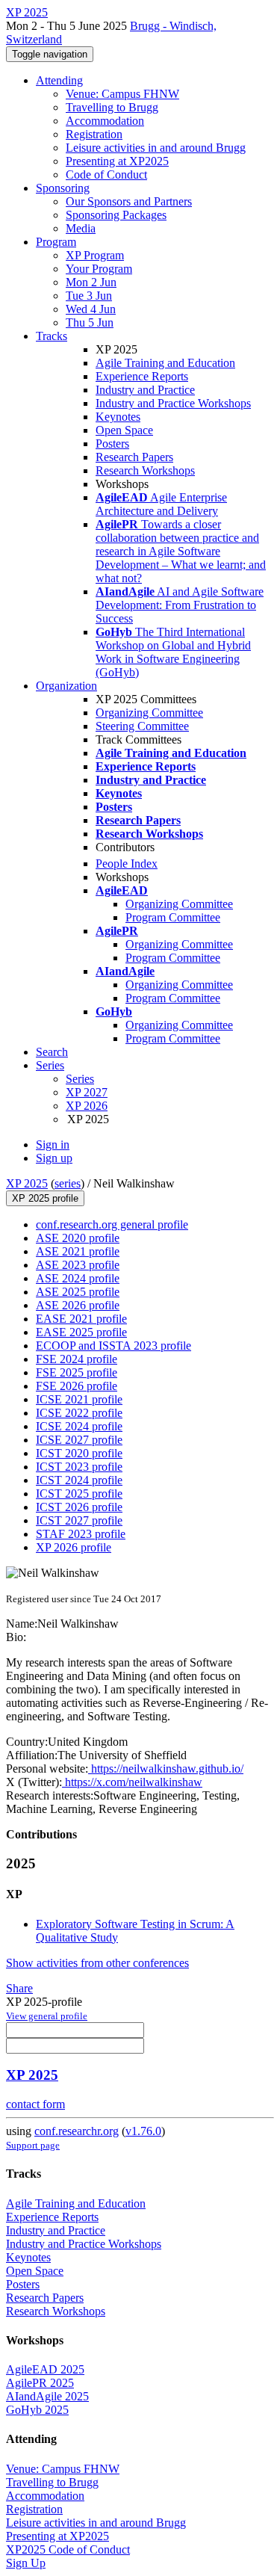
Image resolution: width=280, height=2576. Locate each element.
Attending (59, 80)
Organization (66, 686)
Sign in (53, 1145)
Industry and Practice (145, 390)
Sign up (54, 1158)
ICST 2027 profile (79, 1520)
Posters (112, 444)
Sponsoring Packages (116, 215)
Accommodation (105, 121)
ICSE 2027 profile (79, 1440)
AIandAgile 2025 (47, 2396)
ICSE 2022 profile (79, 1413)
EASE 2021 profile (81, 1319)
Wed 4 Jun (91, 309)
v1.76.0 (143, 2131)
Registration (94, 134)
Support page (33, 2145)
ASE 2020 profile (78, 1238)
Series (80, 1079)
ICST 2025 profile (79, 1494)
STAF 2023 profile (81, 1534)
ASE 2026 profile (78, 1305)
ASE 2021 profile (78, 1251)
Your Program (99, 269)
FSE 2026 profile (77, 1386)
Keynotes (118, 417)
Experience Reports (142, 376)
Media (81, 228)
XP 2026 (87, 1106)
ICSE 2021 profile (79, 1399)
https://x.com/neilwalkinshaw (132, 1782)
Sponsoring (63, 188)
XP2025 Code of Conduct (68, 2549)
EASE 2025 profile (81, 1332)
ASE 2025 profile (78, 1292)
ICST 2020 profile (79, 1453)
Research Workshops (145, 470)
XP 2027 (87, 1092)
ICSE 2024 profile (79, 1426)
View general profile (47, 2016)
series (68, 1183)
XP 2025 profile (45, 1198)
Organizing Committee (149, 713)
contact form (35, 2104)
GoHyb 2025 (37, 2410)
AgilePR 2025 (40, 2383)
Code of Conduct (106, 174)
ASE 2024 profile (78, 1278)
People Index (127, 864)
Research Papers (134, 457)
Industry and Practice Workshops (173, 403)
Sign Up (26, 2563)
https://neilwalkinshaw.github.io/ (166, 1769)
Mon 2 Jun (91, 282)
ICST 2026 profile (79, 1507)
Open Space (124, 430)
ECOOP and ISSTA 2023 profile (113, 1346)
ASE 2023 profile (78, 1265)
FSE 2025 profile (77, 1372)
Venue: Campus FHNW (122, 94)
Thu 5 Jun (90, 322)
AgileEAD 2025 (45, 2369)
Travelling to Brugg (112, 107)
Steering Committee (142, 726)
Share (19, 1988)
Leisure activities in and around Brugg (156, 148)
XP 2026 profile (74, 1547)
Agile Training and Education (165, 363)
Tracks (52, 336)
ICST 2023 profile (79, 1467)
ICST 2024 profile (79, 1480)
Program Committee (173, 917)
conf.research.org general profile (112, 1224)
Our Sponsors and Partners (129, 201)
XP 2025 (27, 1183)
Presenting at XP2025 (117, 161)
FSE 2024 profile (77, 1359)
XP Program (95, 255)
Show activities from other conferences (97, 1963)
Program (56, 242)
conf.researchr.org (77, 2131)
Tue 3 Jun (89, 296)
